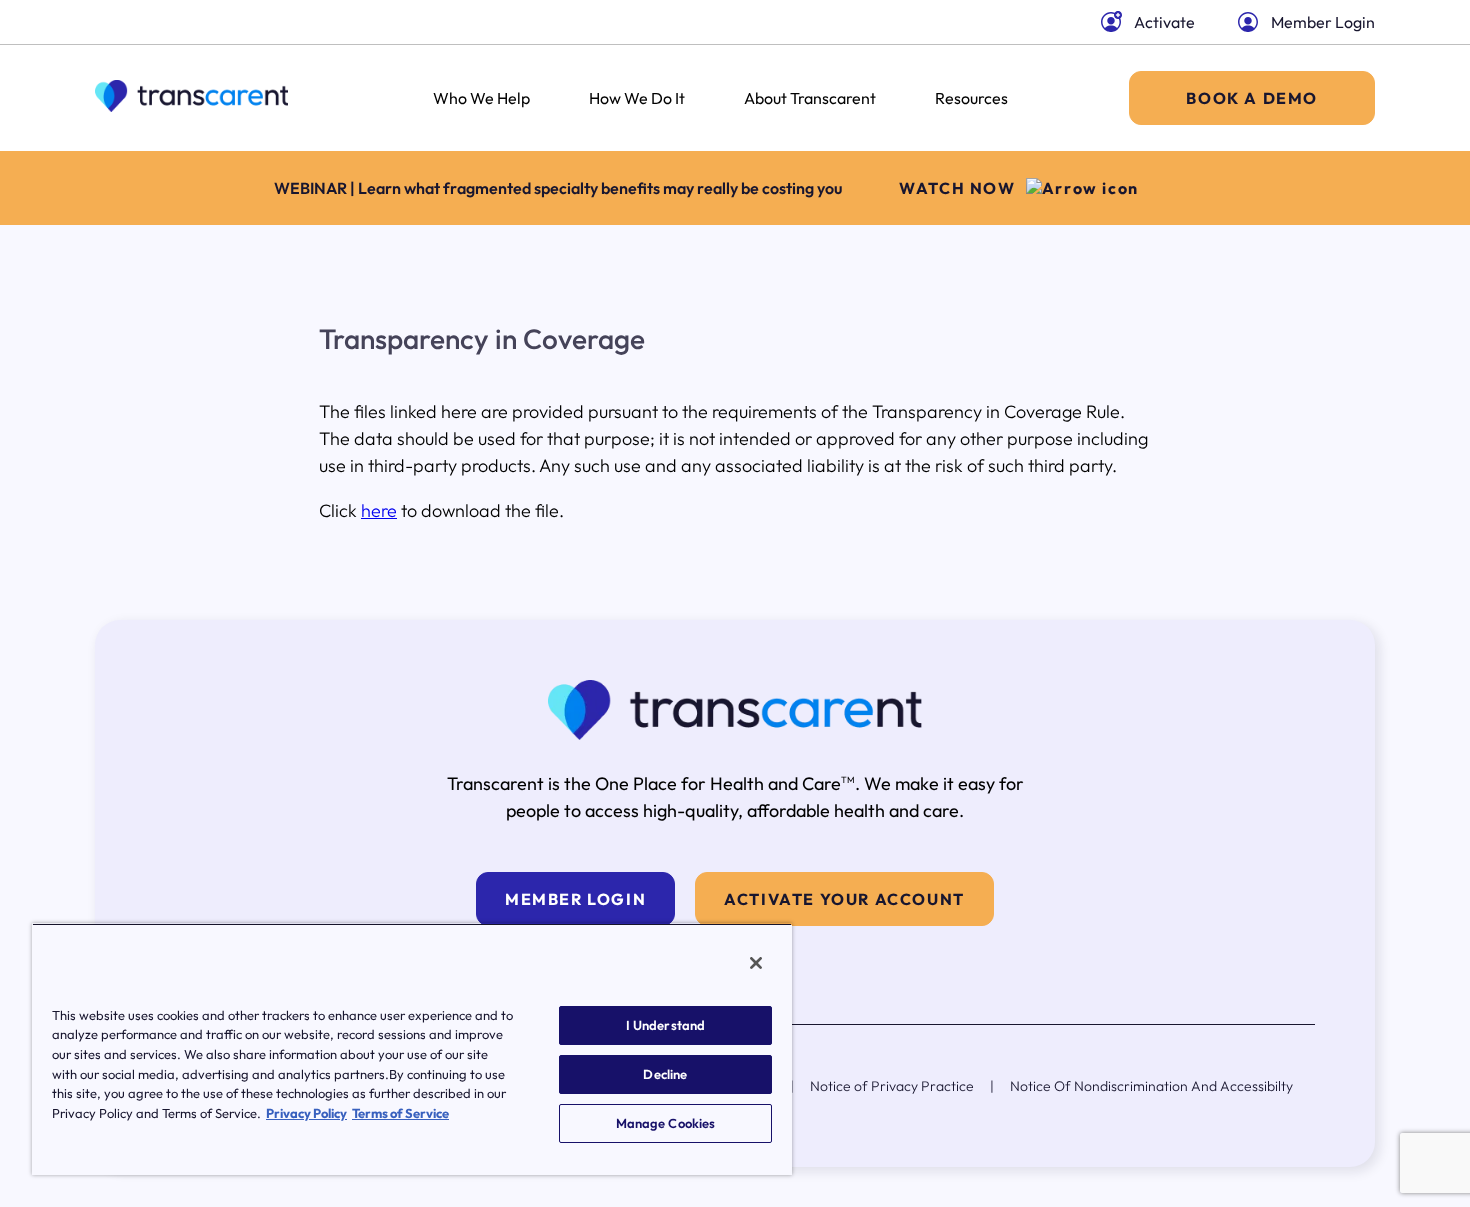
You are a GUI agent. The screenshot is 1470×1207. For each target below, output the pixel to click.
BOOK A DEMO (1252, 98)
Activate (1164, 22)
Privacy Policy (306, 1113)
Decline (665, 1074)
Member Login (1323, 22)
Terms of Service (400, 1113)
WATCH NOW (957, 188)
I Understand (666, 1025)
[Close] (756, 963)
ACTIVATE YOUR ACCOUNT (844, 899)
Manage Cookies (666, 1123)
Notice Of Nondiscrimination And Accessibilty (1151, 1086)
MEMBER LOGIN (575, 899)
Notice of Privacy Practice (892, 1086)
